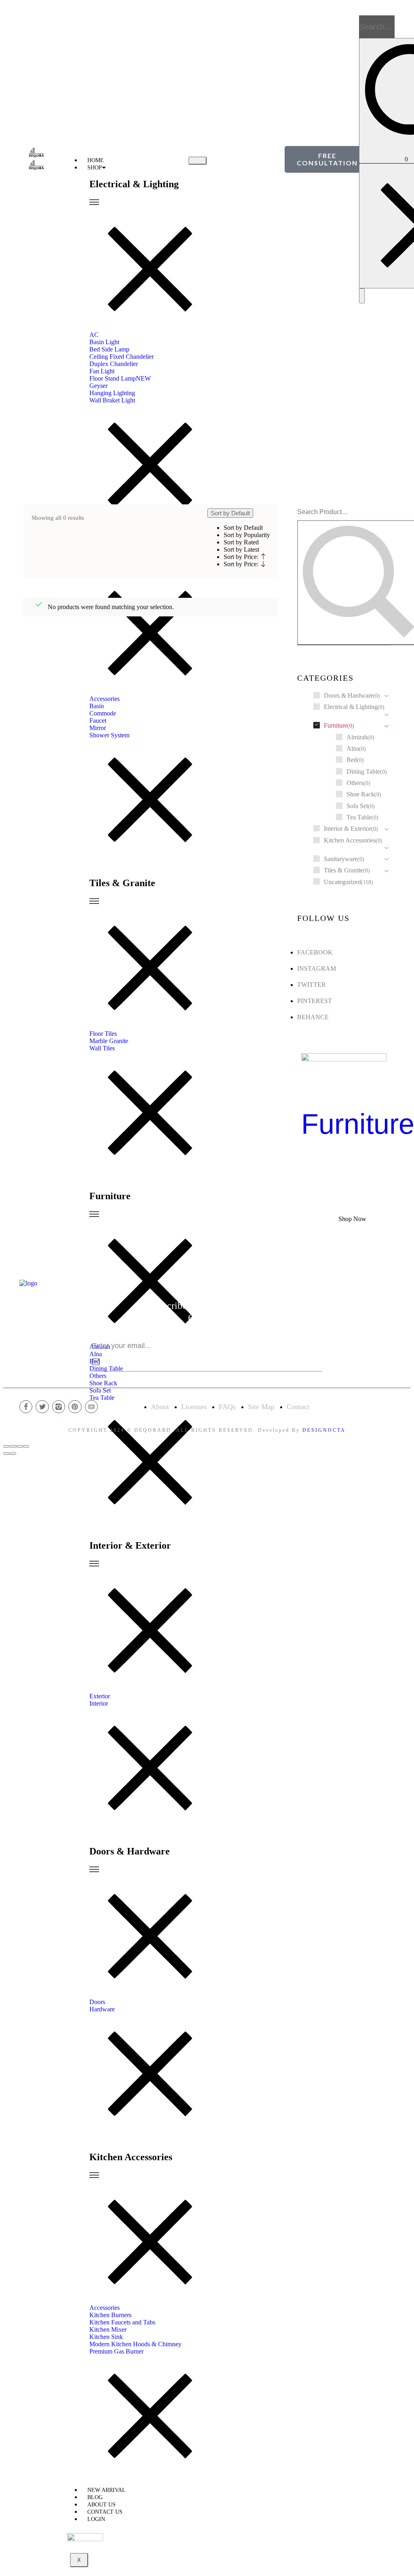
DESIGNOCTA (324, 1430)
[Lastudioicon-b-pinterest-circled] (75, 1407)
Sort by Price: (242, 557)
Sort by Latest (241, 549)
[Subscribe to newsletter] (96, 1362)
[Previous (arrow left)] (6, 1454)
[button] (327, 159)
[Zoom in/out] (26, 1446)
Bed (352, 760)
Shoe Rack (360, 794)
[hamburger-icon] (197, 161)
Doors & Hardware (349, 695)
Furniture (336, 725)
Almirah (357, 737)
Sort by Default (243, 528)
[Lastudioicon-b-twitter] (42, 1407)
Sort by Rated (241, 542)
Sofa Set (357, 806)
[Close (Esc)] (6, 1446)
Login (96, 2519)
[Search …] (362, 296)
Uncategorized (342, 882)
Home (207, 413)
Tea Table (359, 817)
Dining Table (363, 772)
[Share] (13, 1446)
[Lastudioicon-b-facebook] (26, 1407)
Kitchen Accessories (350, 840)
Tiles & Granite (343, 870)
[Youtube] (91, 1407)
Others (355, 783)
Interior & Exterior (347, 829)
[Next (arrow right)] (13, 1454)
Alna (353, 748)
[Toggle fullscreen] (19, 1446)
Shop (95, 168)
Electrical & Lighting (351, 707)
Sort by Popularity (247, 535)
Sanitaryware (341, 859)
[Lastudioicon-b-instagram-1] (59, 1407)
